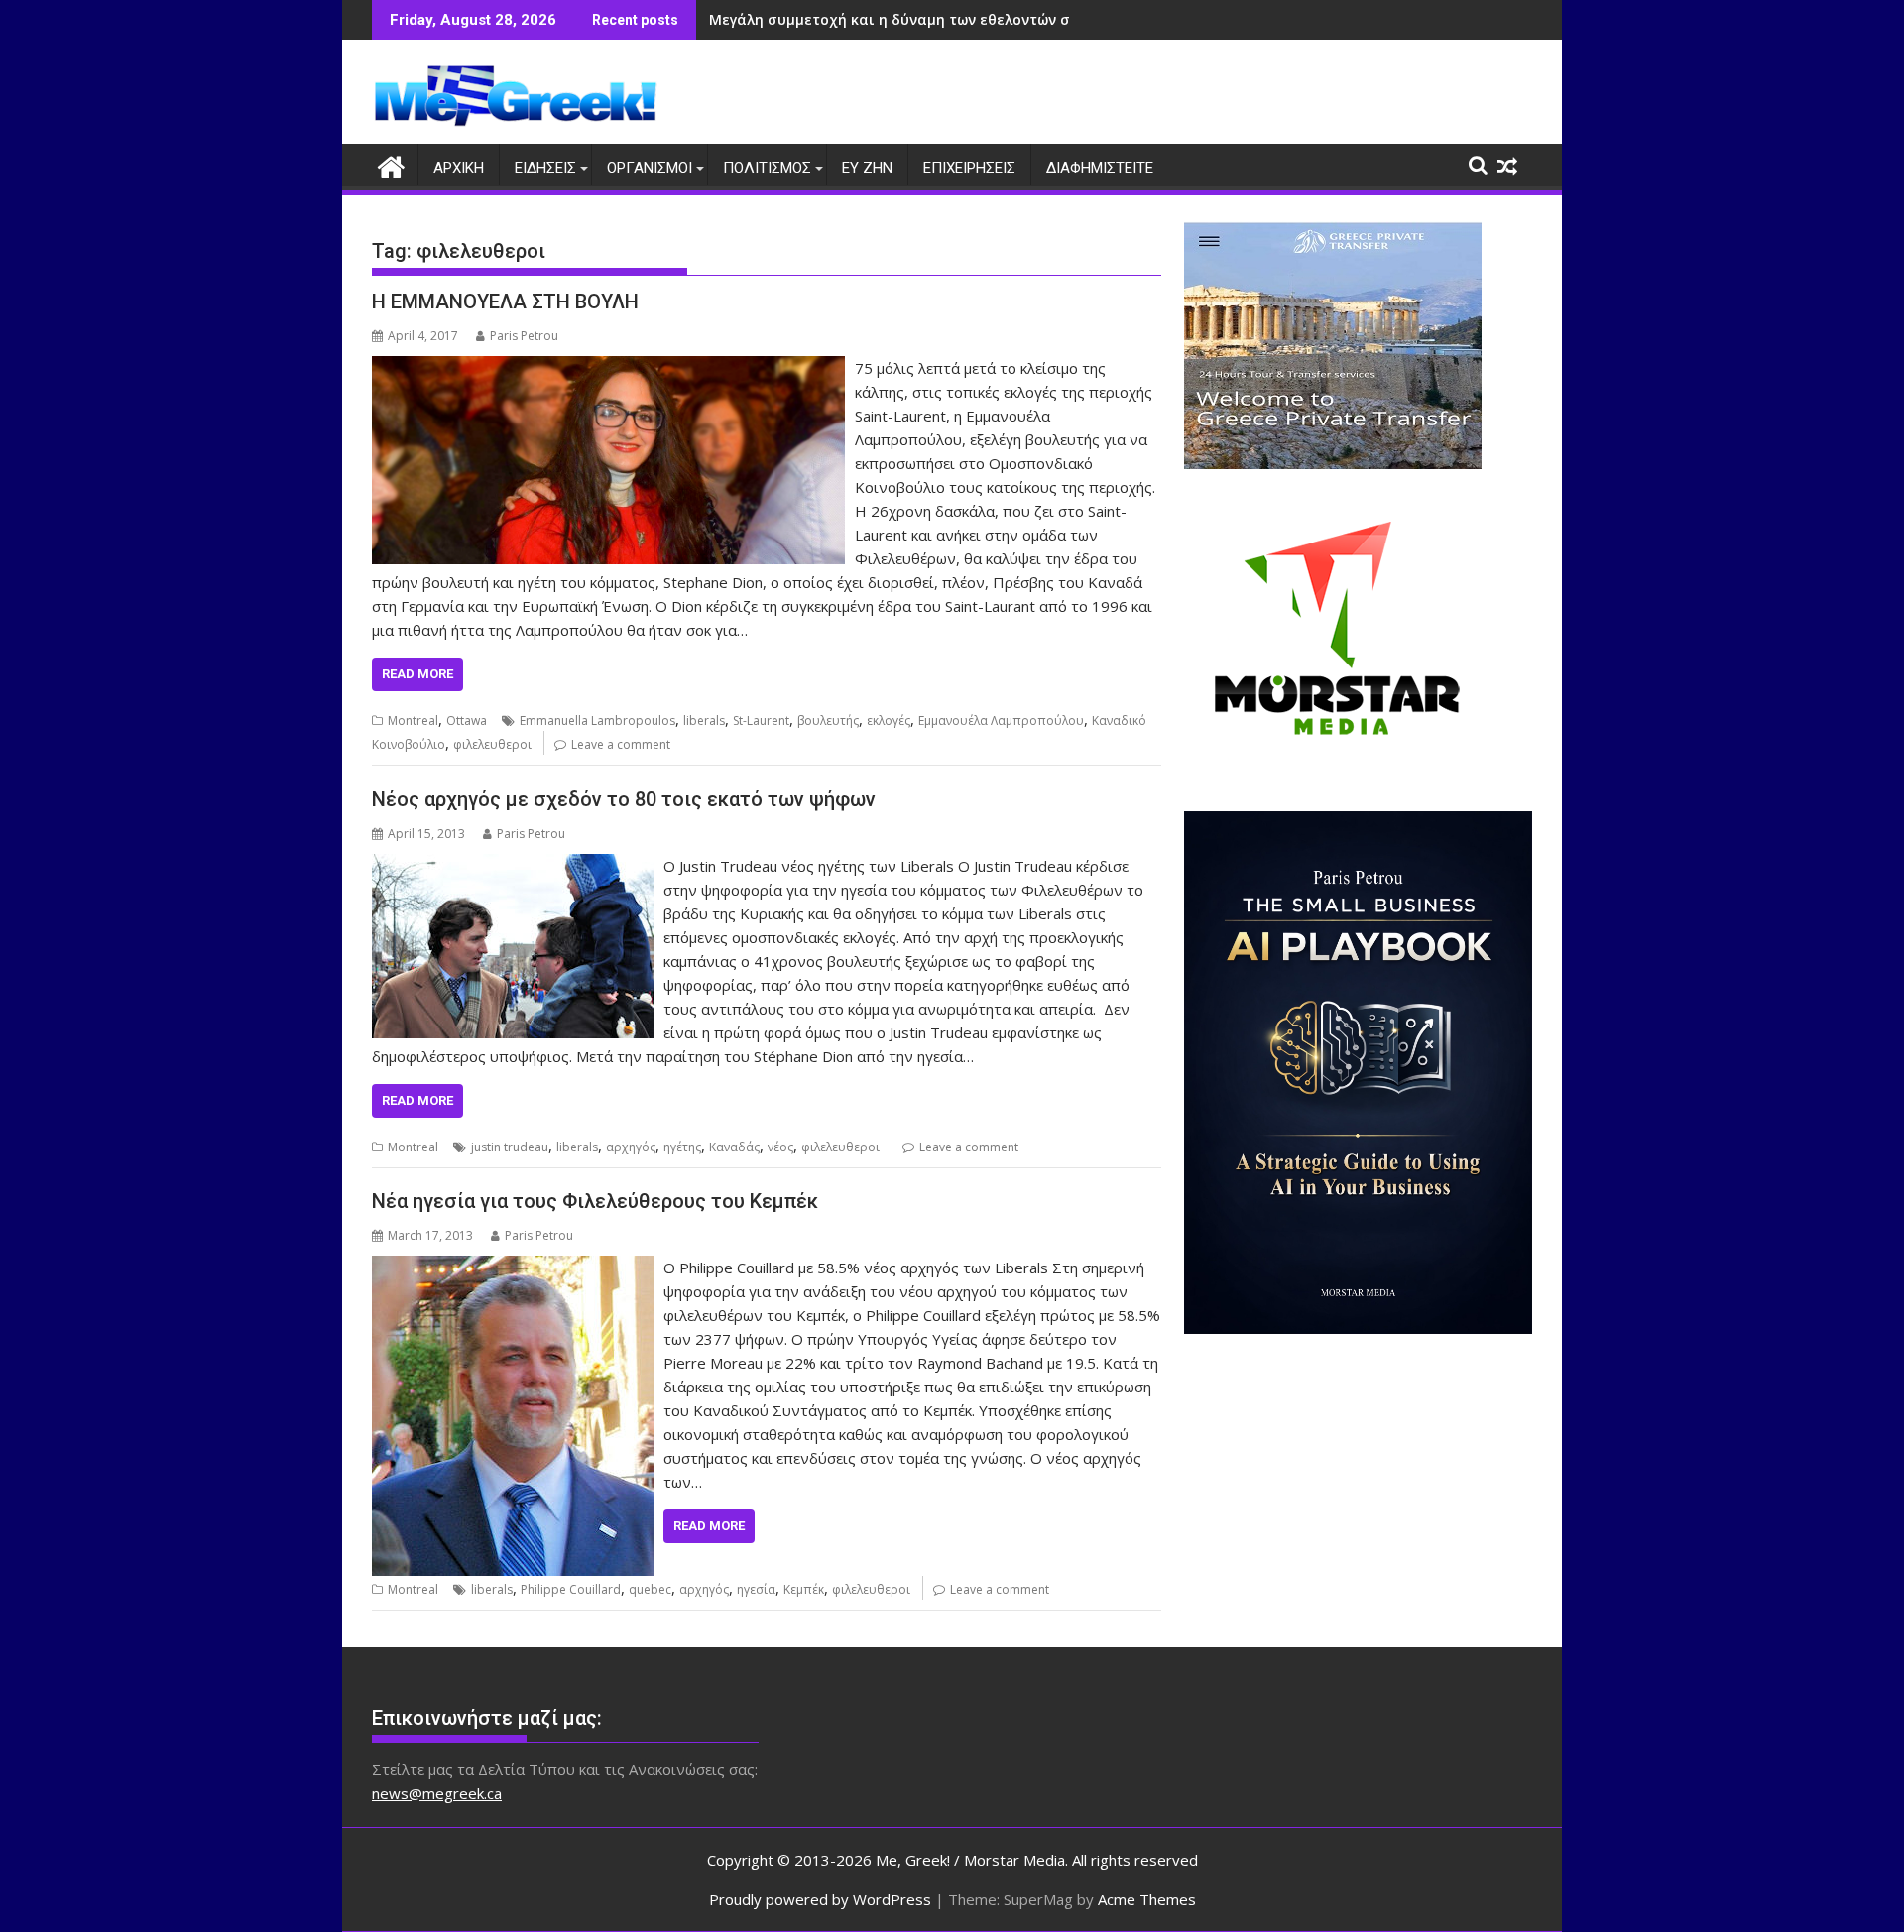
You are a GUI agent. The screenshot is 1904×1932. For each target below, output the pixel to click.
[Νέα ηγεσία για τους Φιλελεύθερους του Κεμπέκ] (513, 1268)
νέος (780, 1147)
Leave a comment (621, 744)
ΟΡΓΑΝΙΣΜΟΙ (650, 168)
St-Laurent (761, 721)
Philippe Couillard (571, 1589)
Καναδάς (734, 1147)
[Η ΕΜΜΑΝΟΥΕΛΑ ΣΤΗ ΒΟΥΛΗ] (608, 368)
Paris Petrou (524, 336)
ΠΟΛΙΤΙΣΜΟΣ (767, 168)
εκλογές (889, 721)
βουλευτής (828, 721)
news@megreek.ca (437, 1793)
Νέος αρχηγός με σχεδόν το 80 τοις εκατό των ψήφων (624, 799)
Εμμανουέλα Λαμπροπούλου (1001, 721)
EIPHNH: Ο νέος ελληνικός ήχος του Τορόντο (867, 19)
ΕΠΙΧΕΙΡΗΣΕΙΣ (969, 168)
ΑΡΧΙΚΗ (459, 168)
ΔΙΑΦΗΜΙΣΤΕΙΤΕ (1100, 168)
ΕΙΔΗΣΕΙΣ (545, 168)
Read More (417, 674)
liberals (704, 721)
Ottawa (467, 721)
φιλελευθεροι (492, 744)
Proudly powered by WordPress (820, 1899)
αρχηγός (631, 1147)
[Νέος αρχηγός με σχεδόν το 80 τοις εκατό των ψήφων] (513, 866)
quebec (650, 1589)
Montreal (413, 721)
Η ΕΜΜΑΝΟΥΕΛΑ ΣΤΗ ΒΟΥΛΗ (505, 302)
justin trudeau (510, 1147)
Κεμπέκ (804, 1589)
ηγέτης (682, 1147)
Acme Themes (1147, 1899)
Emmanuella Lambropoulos (597, 721)
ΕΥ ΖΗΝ (867, 168)
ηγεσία (756, 1589)
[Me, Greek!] (391, 164)
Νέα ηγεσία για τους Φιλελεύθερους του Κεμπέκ (595, 1201)
